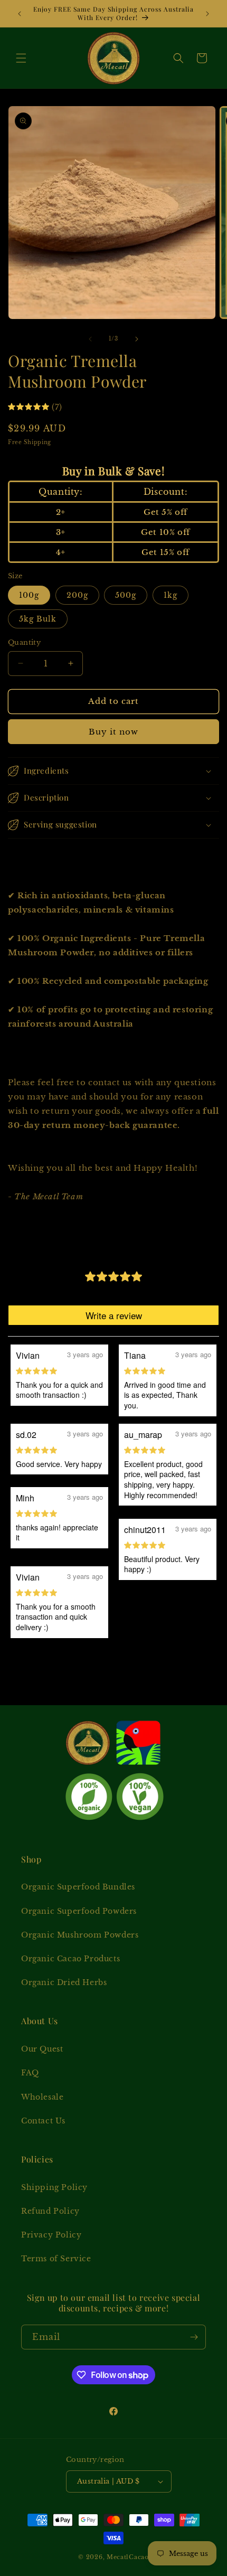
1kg (171, 595)
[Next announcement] (207, 14)
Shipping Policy (54, 2187)
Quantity (24, 642)
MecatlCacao (128, 2557)
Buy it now (113, 732)
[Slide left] (90, 339)
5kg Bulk (38, 619)
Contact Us (43, 2121)
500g (126, 595)
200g (77, 595)
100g (29, 595)
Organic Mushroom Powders (80, 1935)
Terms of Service (56, 2259)
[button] (21, 58)
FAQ (30, 2073)
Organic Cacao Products (70, 1959)
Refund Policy (50, 2211)
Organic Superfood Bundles (78, 1887)
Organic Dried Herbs (64, 1982)
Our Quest (42, 2049)
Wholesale (42, 2097)
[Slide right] (137, 339)
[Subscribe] (194, 2337)
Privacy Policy (51, 2235)
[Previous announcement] (20, 14)
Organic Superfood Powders (79, 1911)
